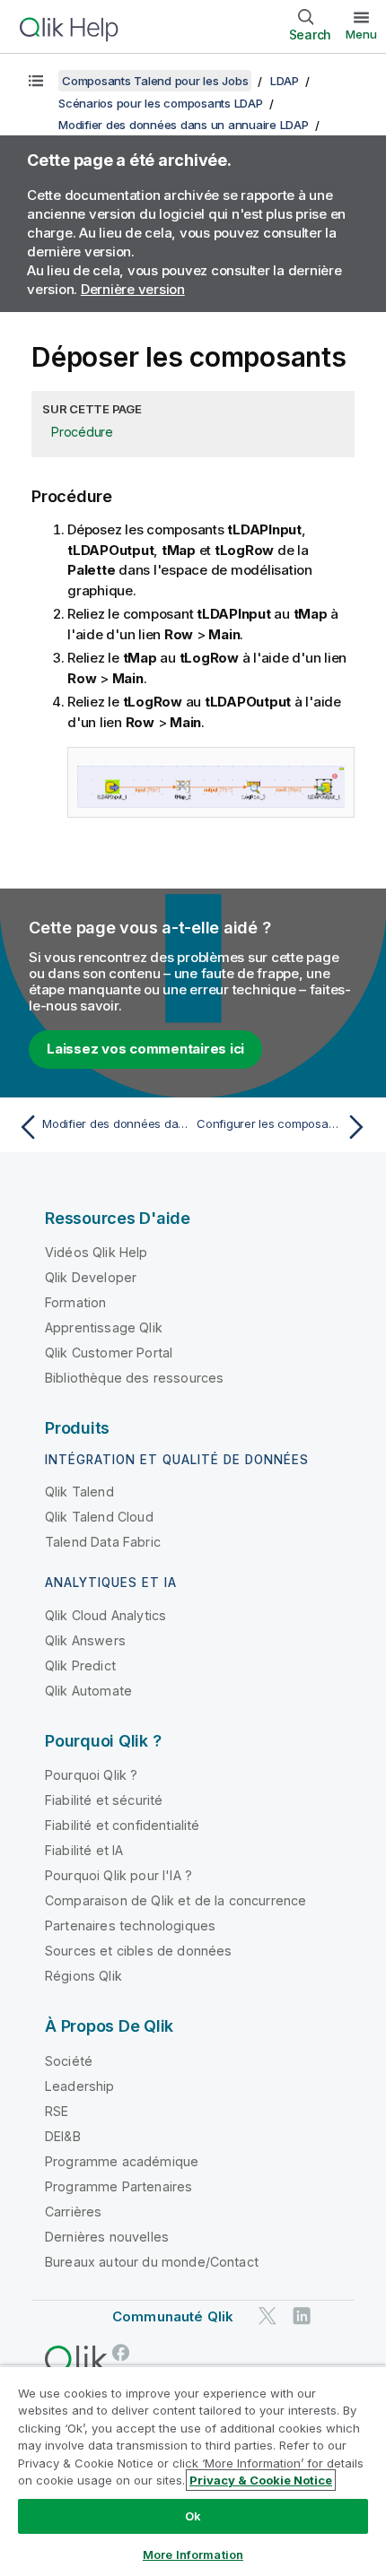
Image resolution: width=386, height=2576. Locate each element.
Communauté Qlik (173, 2316)
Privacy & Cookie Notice (261, 2480)
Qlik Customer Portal (109, 1353)
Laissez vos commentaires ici (145, 1049)
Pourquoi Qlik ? (91, 1775)
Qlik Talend (79, 1492)
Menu (361, 34)
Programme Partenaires (118, 2186)
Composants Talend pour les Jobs (155, 81)
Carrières (73, 2212)
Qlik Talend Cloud (99, 1517)
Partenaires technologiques (130, 1925)
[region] (193, 2471)
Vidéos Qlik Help (96, 1252)
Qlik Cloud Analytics (105, 1615)
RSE (57, 2111)
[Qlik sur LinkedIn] (302, 2316)
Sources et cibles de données (138, 1951)
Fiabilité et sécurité (104, 1800)
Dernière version (133, 289)
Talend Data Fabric (103, 1542)
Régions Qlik (83, 1976)
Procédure (82, 432)
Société (69, 2061)
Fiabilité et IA (84, 1850)
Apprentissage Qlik (104, 1327)
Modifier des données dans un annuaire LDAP (184, 125)
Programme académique (122, 2161)
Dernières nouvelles (107, 2237)
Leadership (80, 2086)
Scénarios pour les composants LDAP (161, 103)
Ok (193, 2516)
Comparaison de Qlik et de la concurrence (175, 1900)
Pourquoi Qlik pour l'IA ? (118, 1875)
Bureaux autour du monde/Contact (152, 2262)
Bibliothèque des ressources (134, 1378)
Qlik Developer (91, 1277)
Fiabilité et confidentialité (122, 1825)
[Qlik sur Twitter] (268, 2316)
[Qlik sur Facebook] (121, 2352)
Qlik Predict (80, 1665)
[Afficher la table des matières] (36, 81)
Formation (75, 1302)
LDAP (285, 81)
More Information (193, 2554)
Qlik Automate (88, 1691)
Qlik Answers (85, 1640)
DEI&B (63, 2136)
